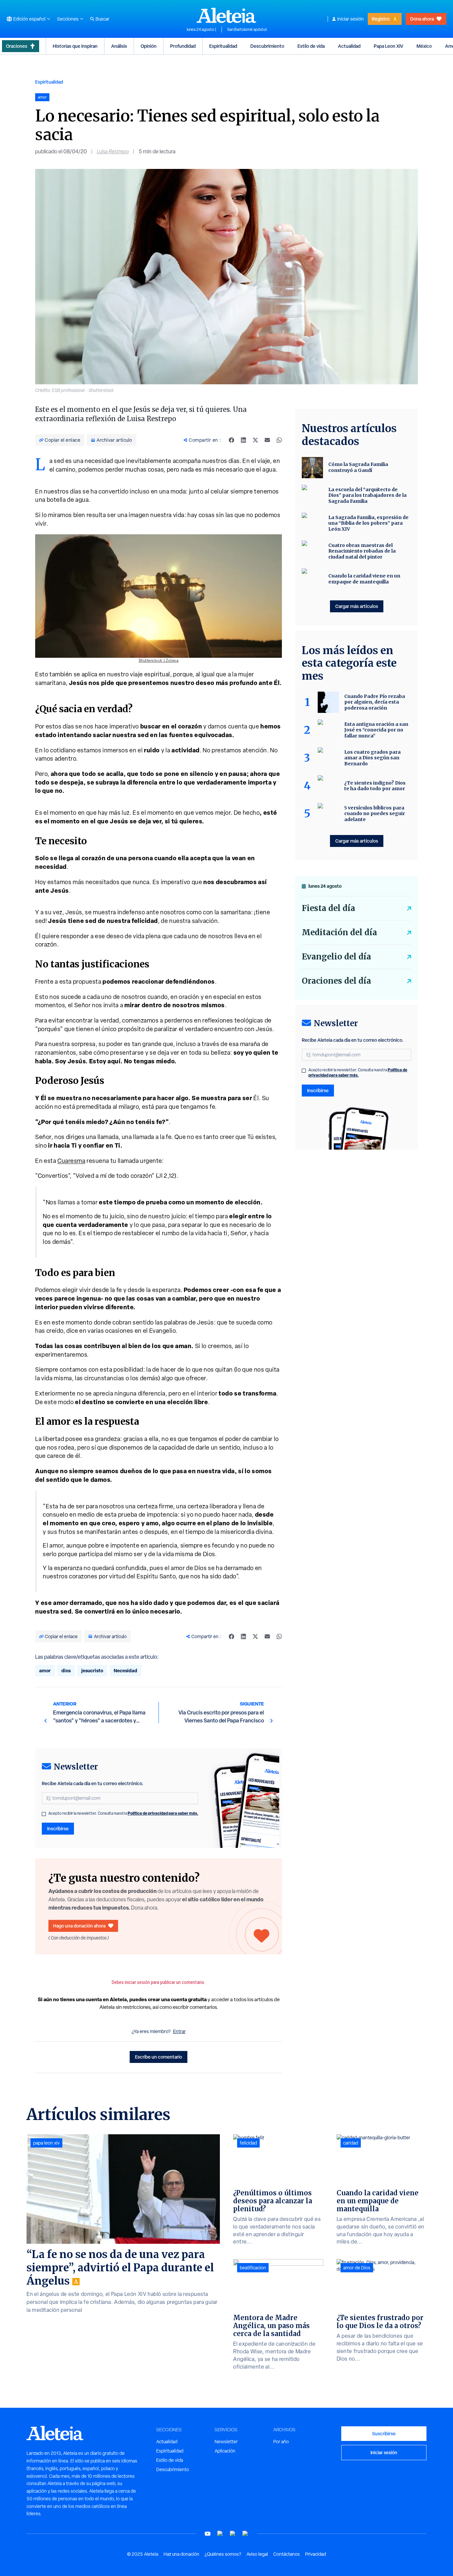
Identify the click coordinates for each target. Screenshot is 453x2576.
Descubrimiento (267, 46)
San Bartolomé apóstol (247, 30)
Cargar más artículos (357, 606)
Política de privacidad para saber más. (163, 1813)
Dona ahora (422, 19)
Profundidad (183, 46)
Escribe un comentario (159, 2057)
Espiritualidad (223, 46)
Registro (381, 19)
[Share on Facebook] (231, 440)
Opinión (149, 46)
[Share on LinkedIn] (243, 440)
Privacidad (316, 2554)
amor (45, 1670)
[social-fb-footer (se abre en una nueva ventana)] (220, 2534)
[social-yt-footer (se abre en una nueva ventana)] (208, 2534)
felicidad (248, 2143)
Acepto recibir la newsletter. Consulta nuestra (123, 1813)
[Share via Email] (267, 440)
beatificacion (253, 2268)
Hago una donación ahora (79, 1926)
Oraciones (17, 46)
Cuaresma (71, 1161)
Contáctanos (287, 2554)
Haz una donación (181, 2554)
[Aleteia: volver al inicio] (227, 15)
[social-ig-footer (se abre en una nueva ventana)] (245, 2534)
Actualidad (349, 46)
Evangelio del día (336, 957)
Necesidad (126, 1670)
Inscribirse (58, 1828)
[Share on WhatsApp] (279, 440)
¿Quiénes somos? (223, 2554)
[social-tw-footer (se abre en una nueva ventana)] (233, 2534)
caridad (351, 2143)
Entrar (179, 2031)
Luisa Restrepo (113, 152)
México (424, 46)
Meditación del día (339, 932)
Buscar (102, 19)
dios (66, 1670)
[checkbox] (44, 1814)
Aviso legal (257, 2554)
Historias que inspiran (75, 46)
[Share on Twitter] (255, 440)
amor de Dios (357, 2268)
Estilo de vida (311, 46)
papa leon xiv (46, 2143)
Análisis (119, 46)
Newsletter (226, 2442)
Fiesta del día (328, 908)
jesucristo (92, 1670)
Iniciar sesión (351, 19)
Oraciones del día (336, 981)
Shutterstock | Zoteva (159, 660)
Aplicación (225, 2451)
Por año (281, 2442)
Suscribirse (384, 2433)
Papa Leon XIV (388, 46)
